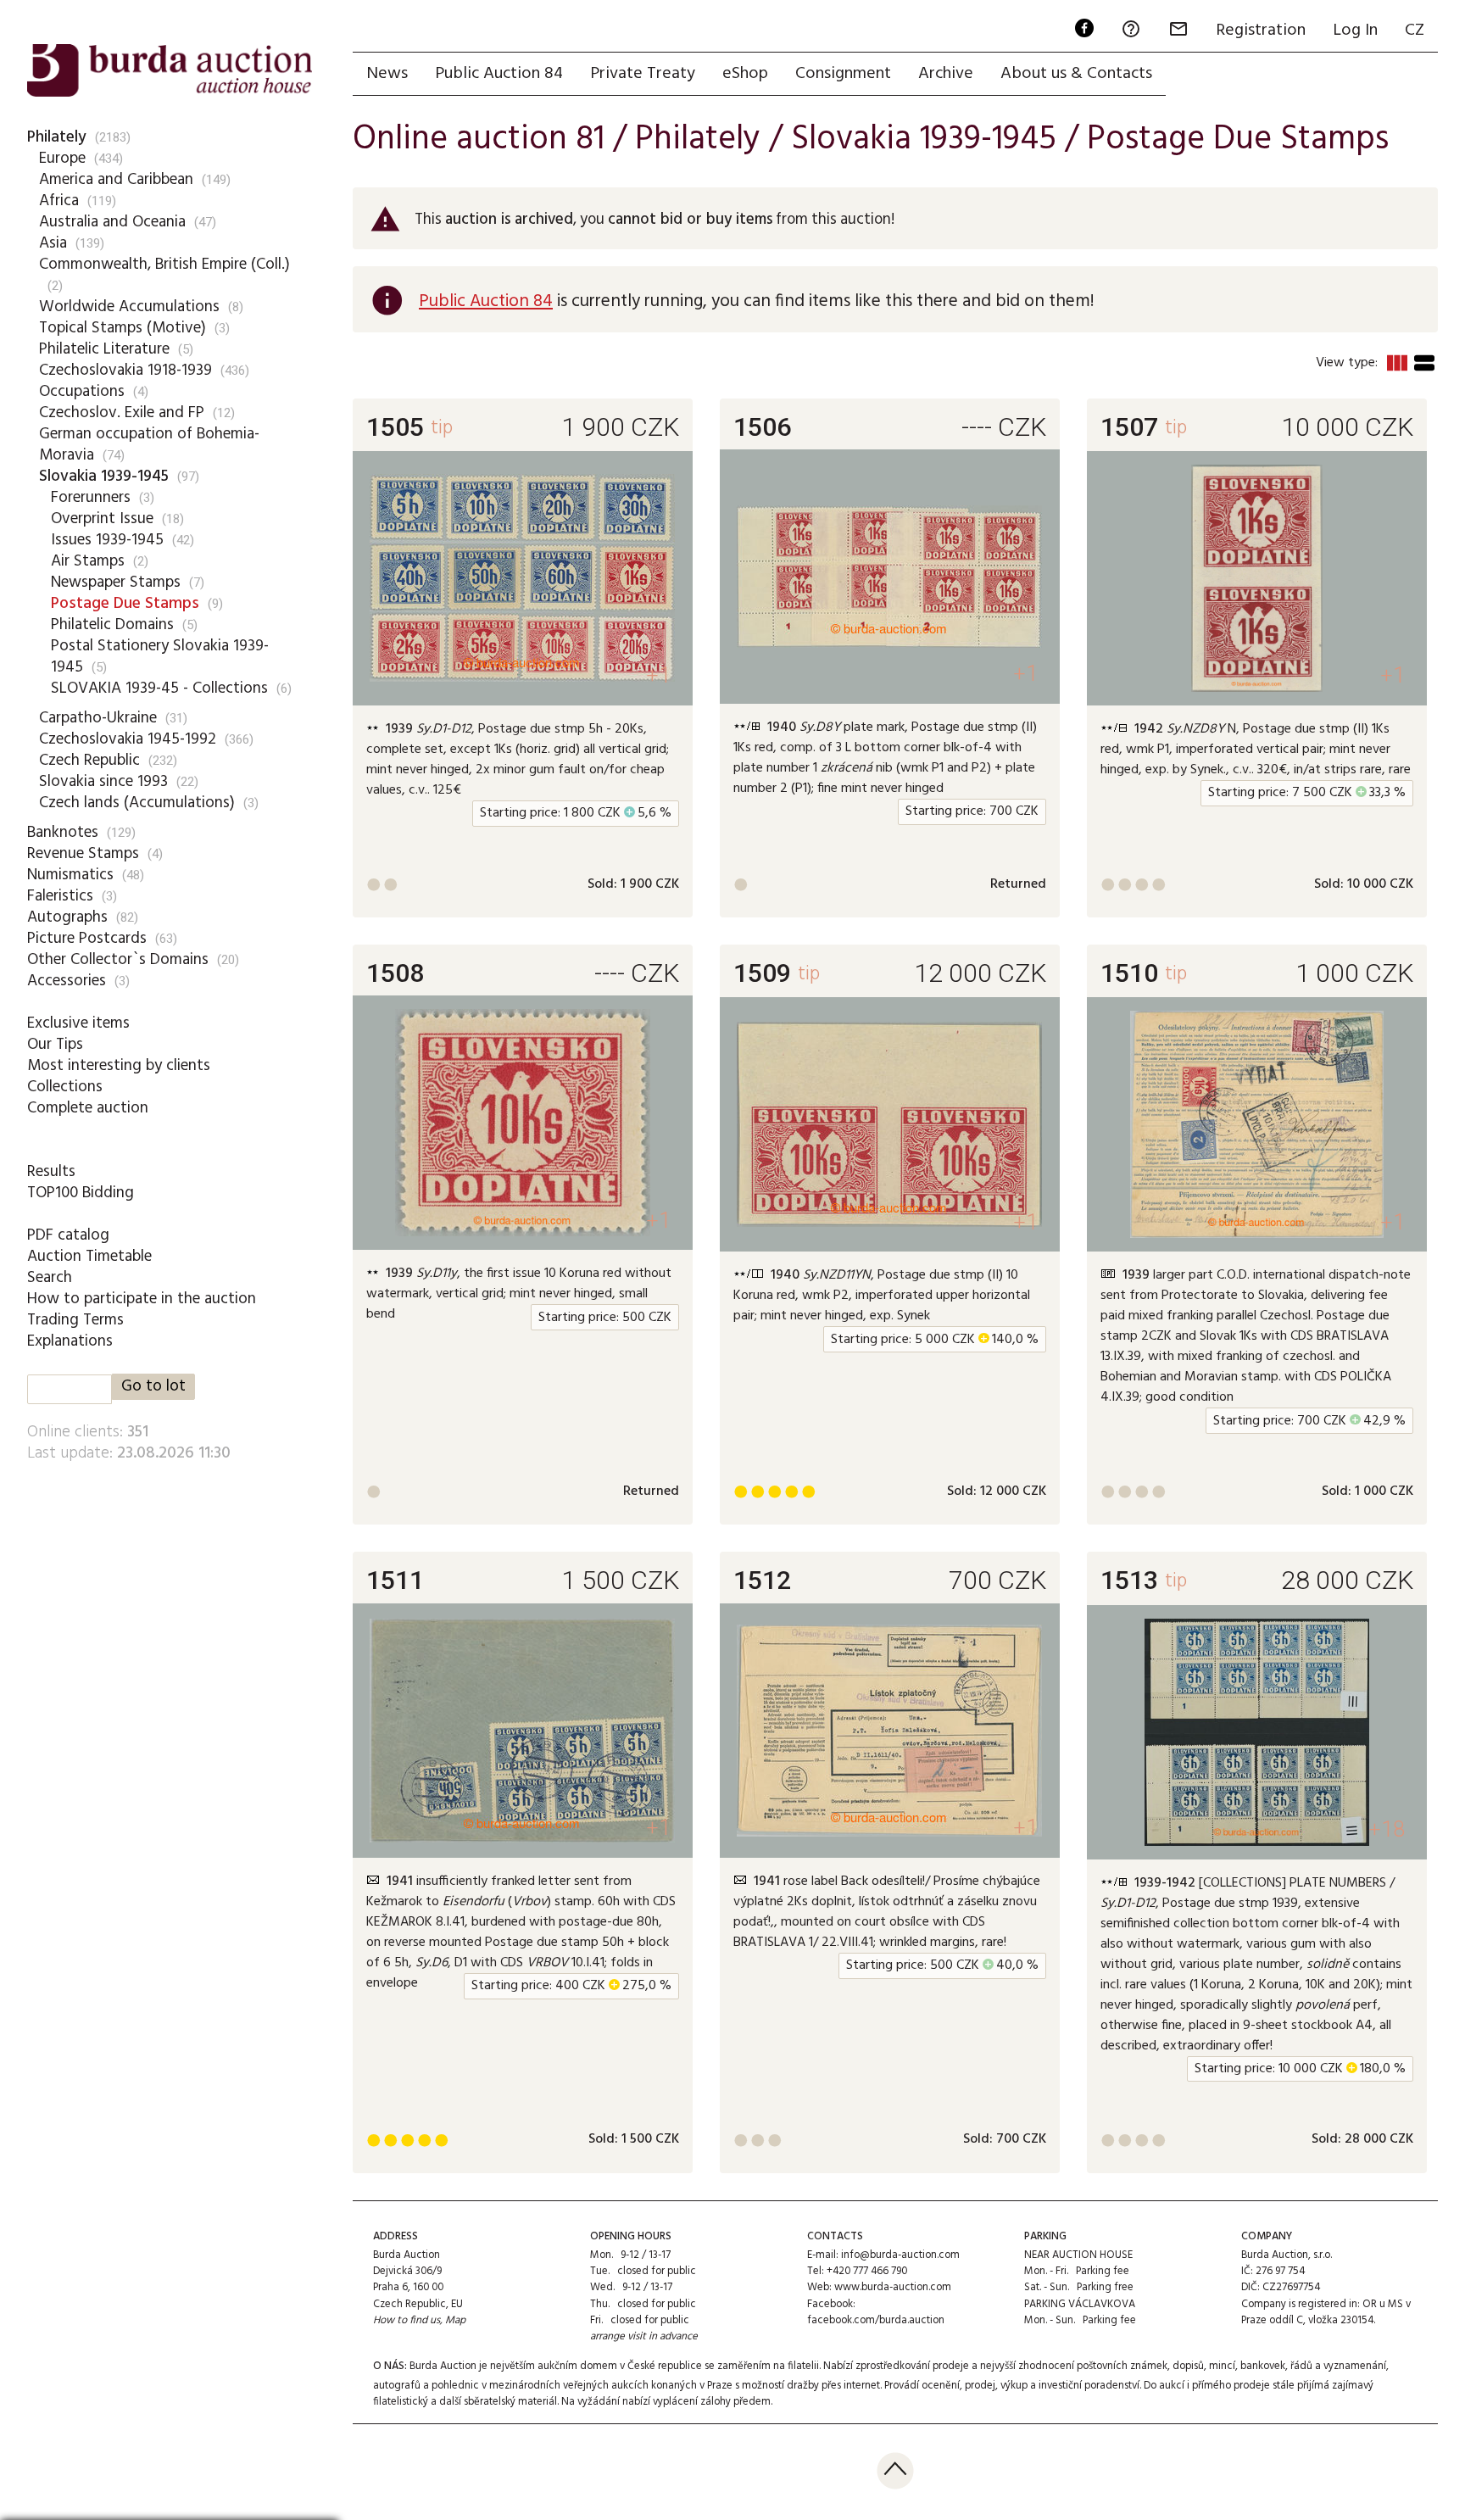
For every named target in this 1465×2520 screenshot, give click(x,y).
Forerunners (91, 498)
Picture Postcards (87, 939)
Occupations (82, 392)
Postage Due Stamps (125, 604)
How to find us (407, 2320)
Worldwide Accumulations (129, 307)
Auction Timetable (89, 1257)
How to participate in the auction (142, 1299)
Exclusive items (78, 1023)
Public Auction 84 (499, 74)
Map (455, 2320)
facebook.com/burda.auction (876, 2320)
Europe (62, 159)
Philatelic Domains (112, 625)
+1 (658, 675)
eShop (745, 74)
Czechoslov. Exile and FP (122, 413)
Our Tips (55, 1045)
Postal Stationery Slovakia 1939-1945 (160, 657)
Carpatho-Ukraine (98, 718)
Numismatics (70, 875)
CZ (1415, 31)
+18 (1387, 1829)
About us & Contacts (1076, 74)
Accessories (67, 981)
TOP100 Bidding (81, 1193)
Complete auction (88, 1108)
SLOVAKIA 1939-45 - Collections (159, 689)
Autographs (67, 917)
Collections (65, 1087)
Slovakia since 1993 (103, 782)
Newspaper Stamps (116, 583)
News (387, 74)
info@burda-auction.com (900, 2255)
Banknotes (63, 833)
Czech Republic (89, 761)
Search (50, 1278)
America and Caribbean (116, 180)
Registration (1261, 31)
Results (51, 1172)
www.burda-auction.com (893, 2287)
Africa (59, 201)
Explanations (70, 1341)
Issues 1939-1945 (107, 540)
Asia (53, 243)
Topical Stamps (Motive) (123, 328)
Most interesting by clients (119, 1066)
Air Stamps (88, 561)
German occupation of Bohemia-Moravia (149, 445)
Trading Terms (75, 1320)
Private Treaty (643, 74)
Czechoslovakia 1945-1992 (128, 739)
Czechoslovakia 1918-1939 (125, 371)
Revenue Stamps (83, 854)
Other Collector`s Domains (118, 960)
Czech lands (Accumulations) (137, 803)
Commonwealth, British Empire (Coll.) (164, 265)
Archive (946, 74)
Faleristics (60, 896)
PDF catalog (68, 1235)
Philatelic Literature (104, 349)
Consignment (843, 74)
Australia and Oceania (112, 222)
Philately (57, 137)
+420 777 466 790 (867, 2271)
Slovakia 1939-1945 (104, 477)
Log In (1355, 31)
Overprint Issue (102, 519)
